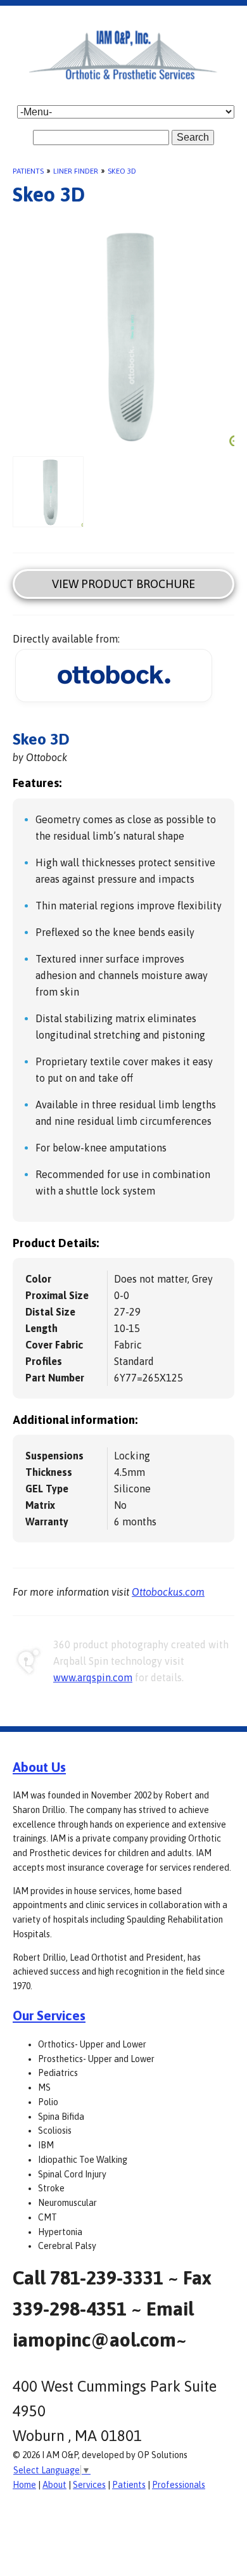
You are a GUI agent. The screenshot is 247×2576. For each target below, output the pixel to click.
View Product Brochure (123, 584)
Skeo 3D (122, 171)
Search (193, 137)
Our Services (49, 2015)
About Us (39, 1767)
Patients (28, 171)
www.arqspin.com (93, 1677)
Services (89, 2485)
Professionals (179, 2485)
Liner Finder (76, 171)
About (54, 2485)
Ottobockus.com (168, 1592)
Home (24, 2485)
